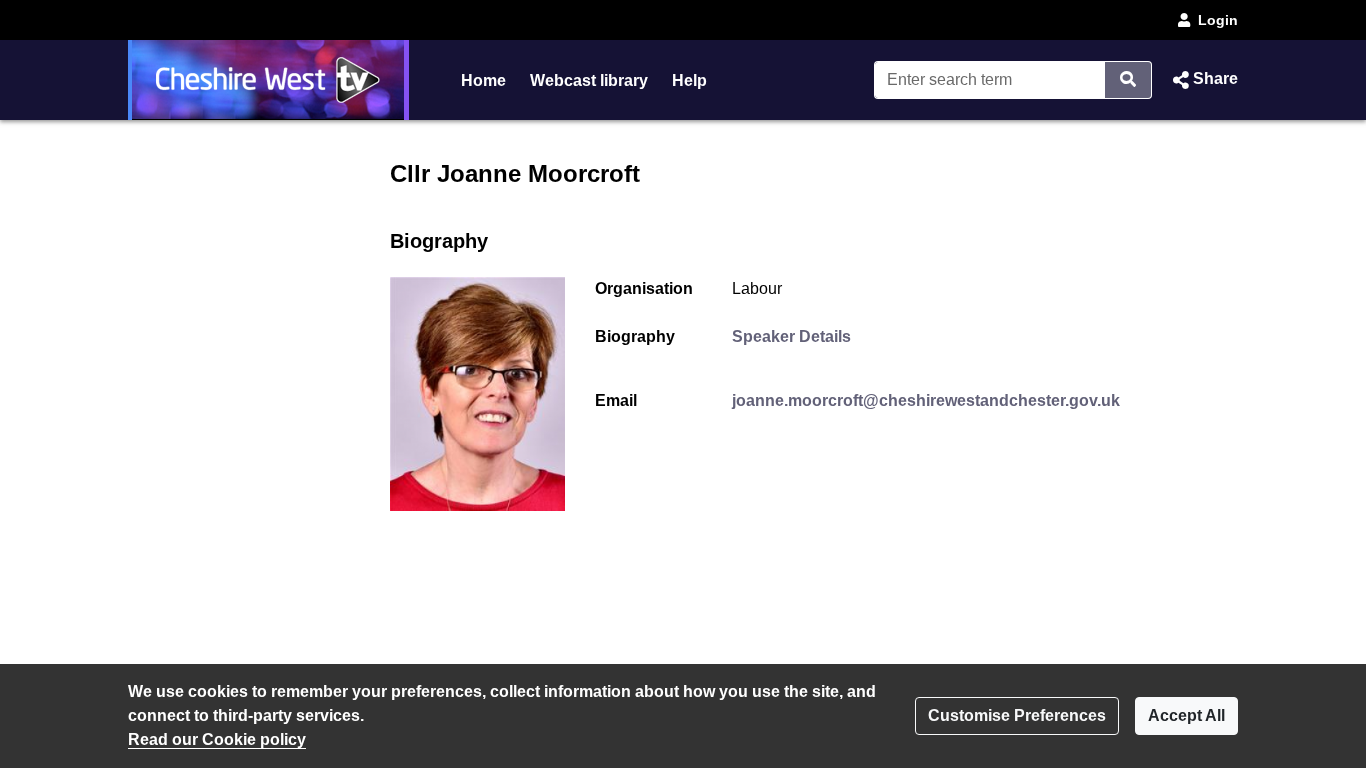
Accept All (1186, 715)
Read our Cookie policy (217, 739)
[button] (1203, 80)
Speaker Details (791, 336)
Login (1218, 20)
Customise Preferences (1017, 715)
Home (483, 80)
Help (689, 80)
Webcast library (589, 80)
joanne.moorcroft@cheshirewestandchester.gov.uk (926, 400)
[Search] (1128, 80)
